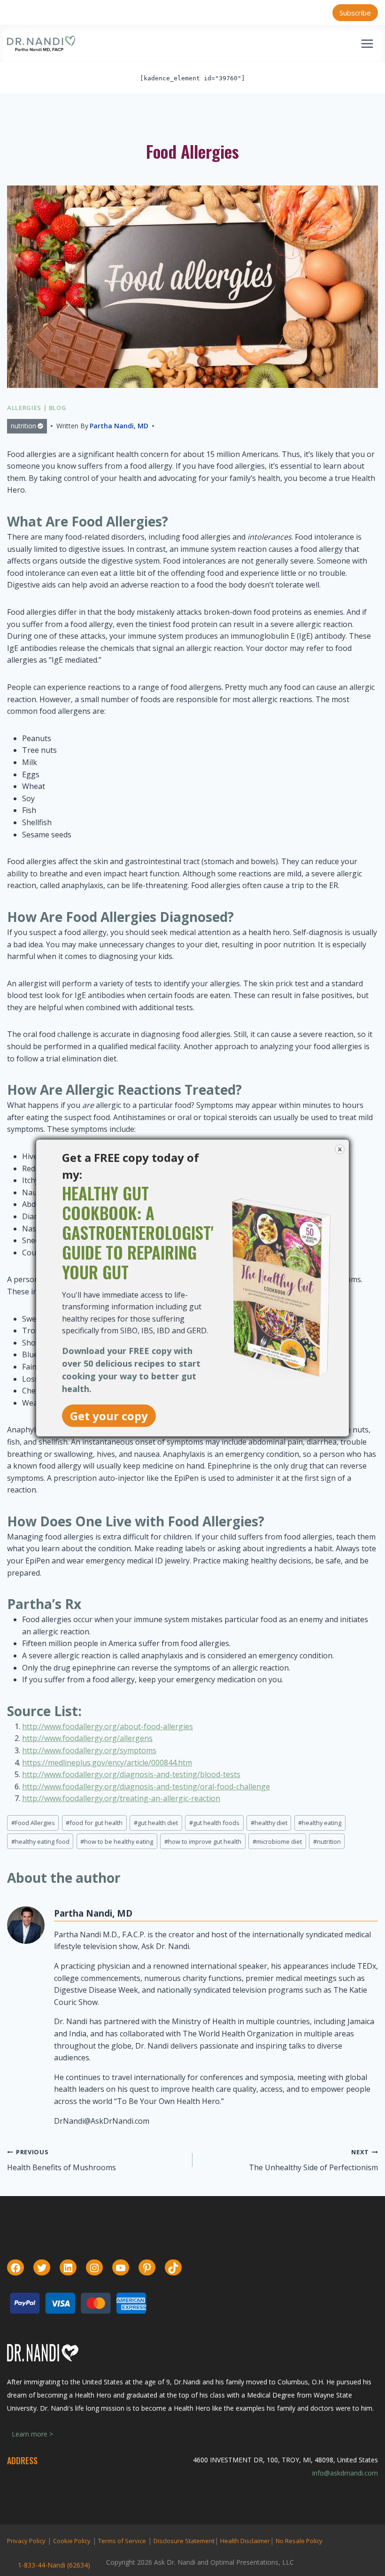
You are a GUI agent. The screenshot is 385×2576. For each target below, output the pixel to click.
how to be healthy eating (117, 1841)
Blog (58, 408)
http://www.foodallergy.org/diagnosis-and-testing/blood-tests (131, 1774)
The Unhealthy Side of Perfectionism (313, 2160)
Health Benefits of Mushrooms (62, 2160)
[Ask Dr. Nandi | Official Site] (41, 44)
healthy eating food (40, 1841)
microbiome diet (277, 1841)
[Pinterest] (147, 2268)
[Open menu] (367, 43)
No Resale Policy (299, 2541)
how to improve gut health (203, 1841)
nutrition (23, 426)
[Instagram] (94, 2268)
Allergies (24, 408)
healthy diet (269, 1823)
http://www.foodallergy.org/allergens (87, 1738)
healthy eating (320, 1823)
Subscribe (355, 13)
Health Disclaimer (245, 2541)
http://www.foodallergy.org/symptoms (89, 1750)
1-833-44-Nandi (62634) (54, 2565)
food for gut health (94, 1823)
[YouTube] (121, 2268)
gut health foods (214, 1823)
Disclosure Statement (184, 2541)
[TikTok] (173, 2268)
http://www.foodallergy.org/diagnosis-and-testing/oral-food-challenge (146, 1787)
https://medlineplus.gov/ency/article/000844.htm (107, 1763)
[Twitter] (42, 2268)
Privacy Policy (26, 2541)
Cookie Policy (72, 2541)
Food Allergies (33, 1823)
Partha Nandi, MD (119, 426)
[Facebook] (15, 2268)
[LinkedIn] (68, 2268)
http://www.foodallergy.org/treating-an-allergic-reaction (121, 1798)
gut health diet (156, 1823)
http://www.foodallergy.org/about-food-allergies (108, 1726)
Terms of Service (122, 2541)
